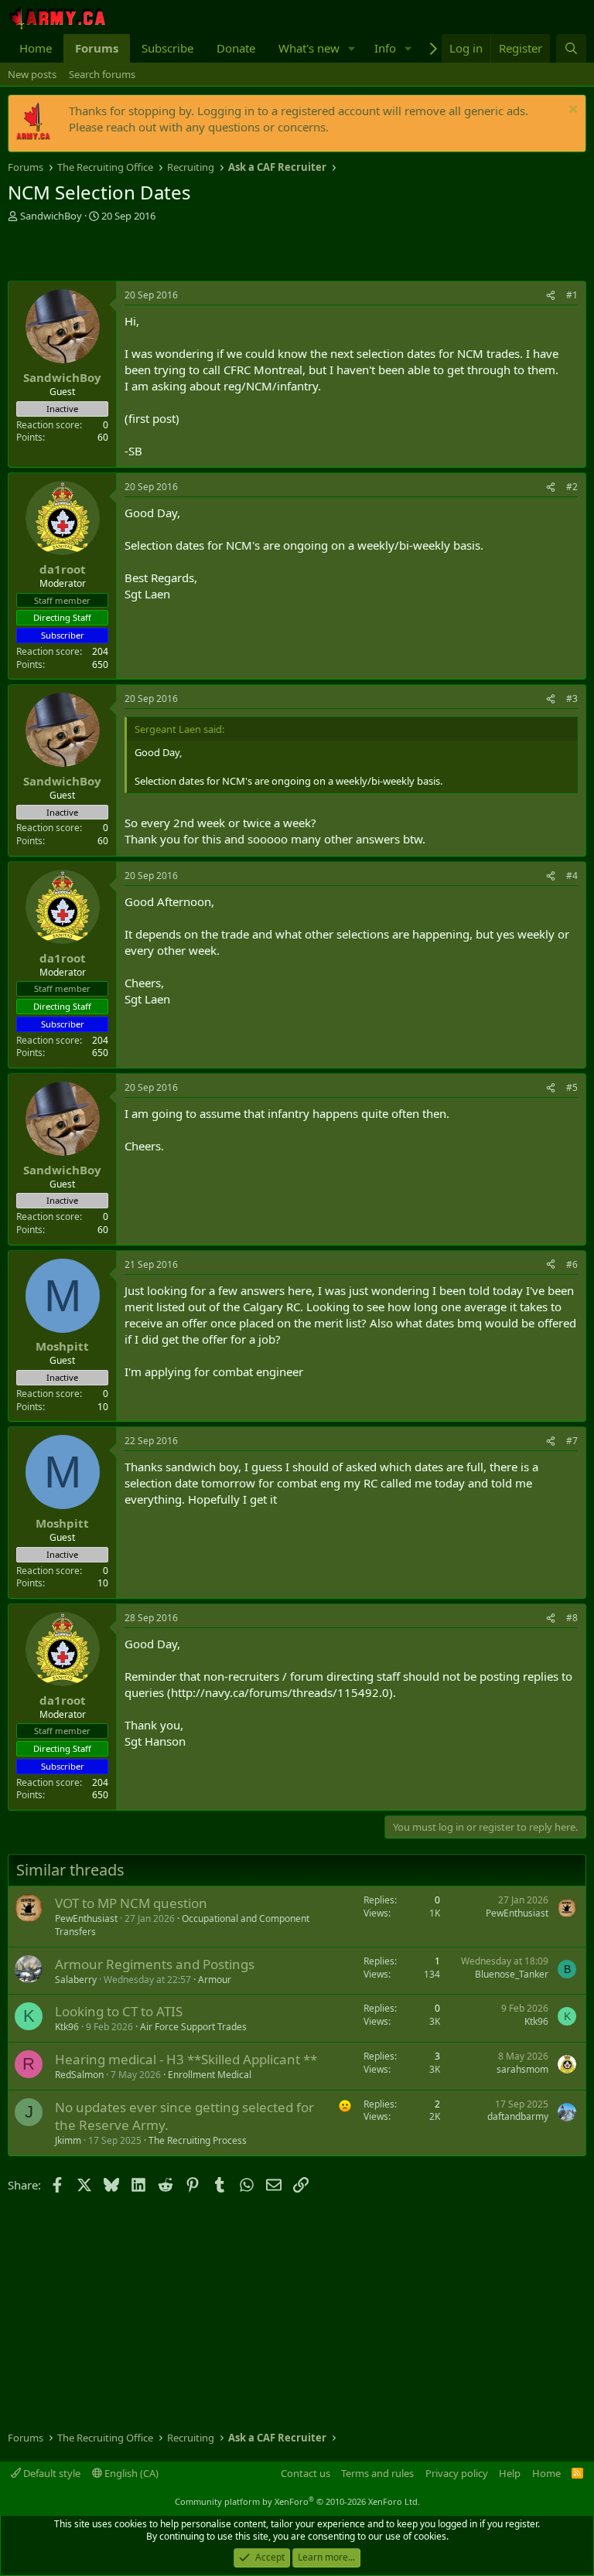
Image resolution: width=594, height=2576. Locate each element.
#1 (572, 295)
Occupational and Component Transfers (182, 1925)
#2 (572, 487)
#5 (572, 1087)
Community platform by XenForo (297, 2501)
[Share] (551, 296)
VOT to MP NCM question (131, 1903)
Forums (97, 48)
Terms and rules (377, 2473)
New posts (32, 74)
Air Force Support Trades (193, 2027)
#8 (572, 1618)
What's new (309, 48)
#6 (572, 1264)
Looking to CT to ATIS (119, 2011)
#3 (572, 699)
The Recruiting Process (198, 2140)
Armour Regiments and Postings (155, 1964)
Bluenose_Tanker (512, 1974)
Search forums (102, 74)
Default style (51, 2473)
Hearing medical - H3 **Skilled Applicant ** (186, 2059)
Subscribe (167, 48)
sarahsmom (522, 2069)
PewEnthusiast (86, 1918)
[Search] (571, 48)
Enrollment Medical (210, 2075)
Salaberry (76, 1980)
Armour (215, 1980)
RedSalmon (79, 2075)
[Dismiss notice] (571, 111)
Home (36, 48)
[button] (352, 48)
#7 (572, 1441)
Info (385, 48)
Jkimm (68, 2140)
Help (510, 2473)
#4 (572, 876)
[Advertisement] (189, 254)
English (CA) (130, 2473)
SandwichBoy (51, 216)
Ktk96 (67, 2027)
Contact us (306, 2473)
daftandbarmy (518, 2116)
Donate (236, 48)
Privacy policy (457, 2473)
